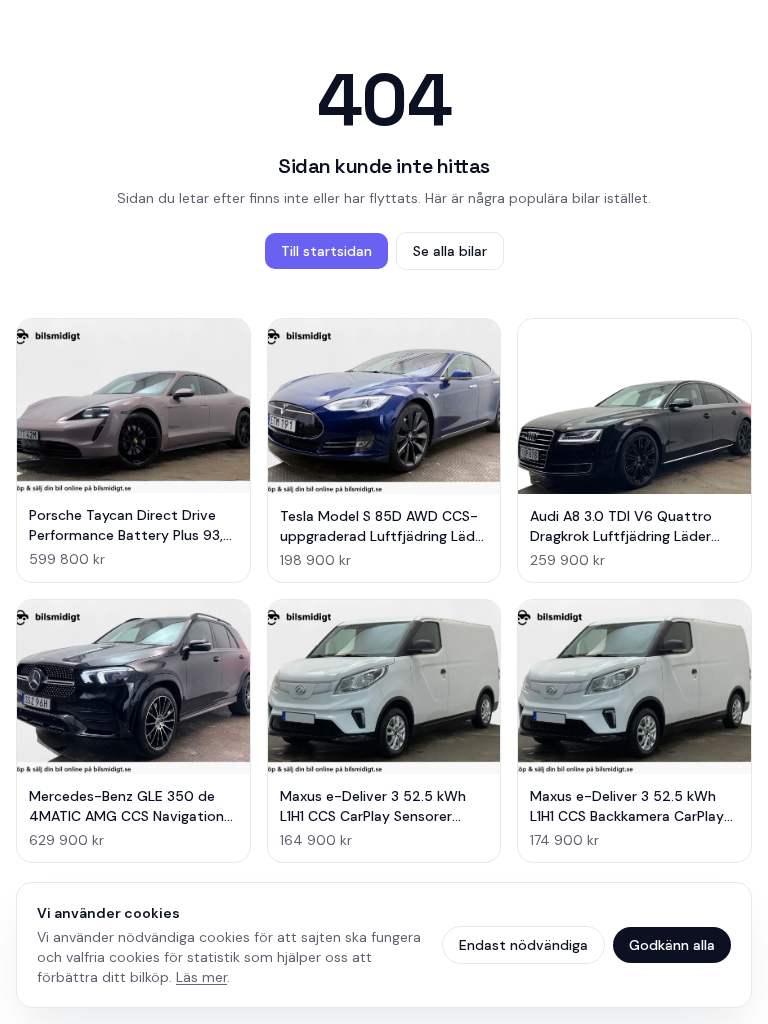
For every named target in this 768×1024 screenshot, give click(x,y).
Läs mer (201, 977)
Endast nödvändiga (523, 945)
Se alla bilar (450, 251)
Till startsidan (326, 251)
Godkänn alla (672, 945)
